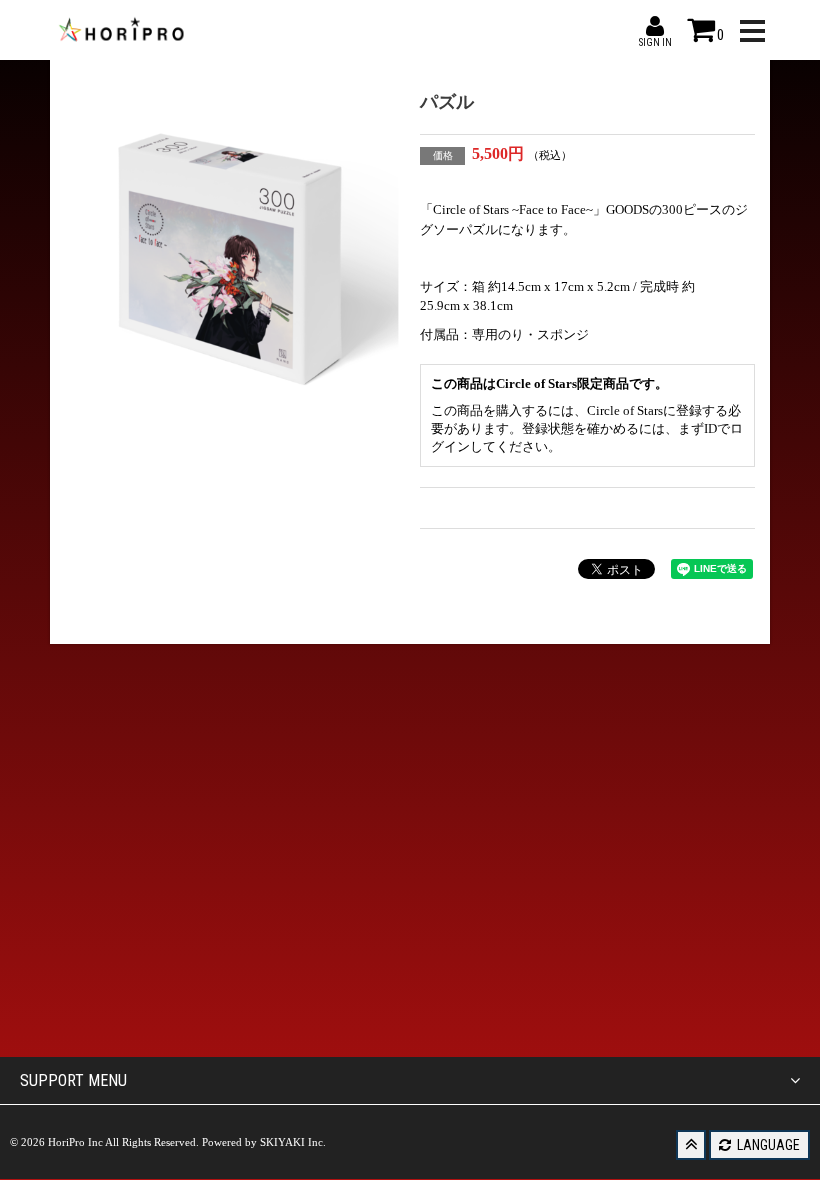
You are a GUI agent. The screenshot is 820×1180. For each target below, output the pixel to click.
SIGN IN (655, 26)
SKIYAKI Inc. (293, 1142)
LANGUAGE (767, 1145)
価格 (443, 155)
